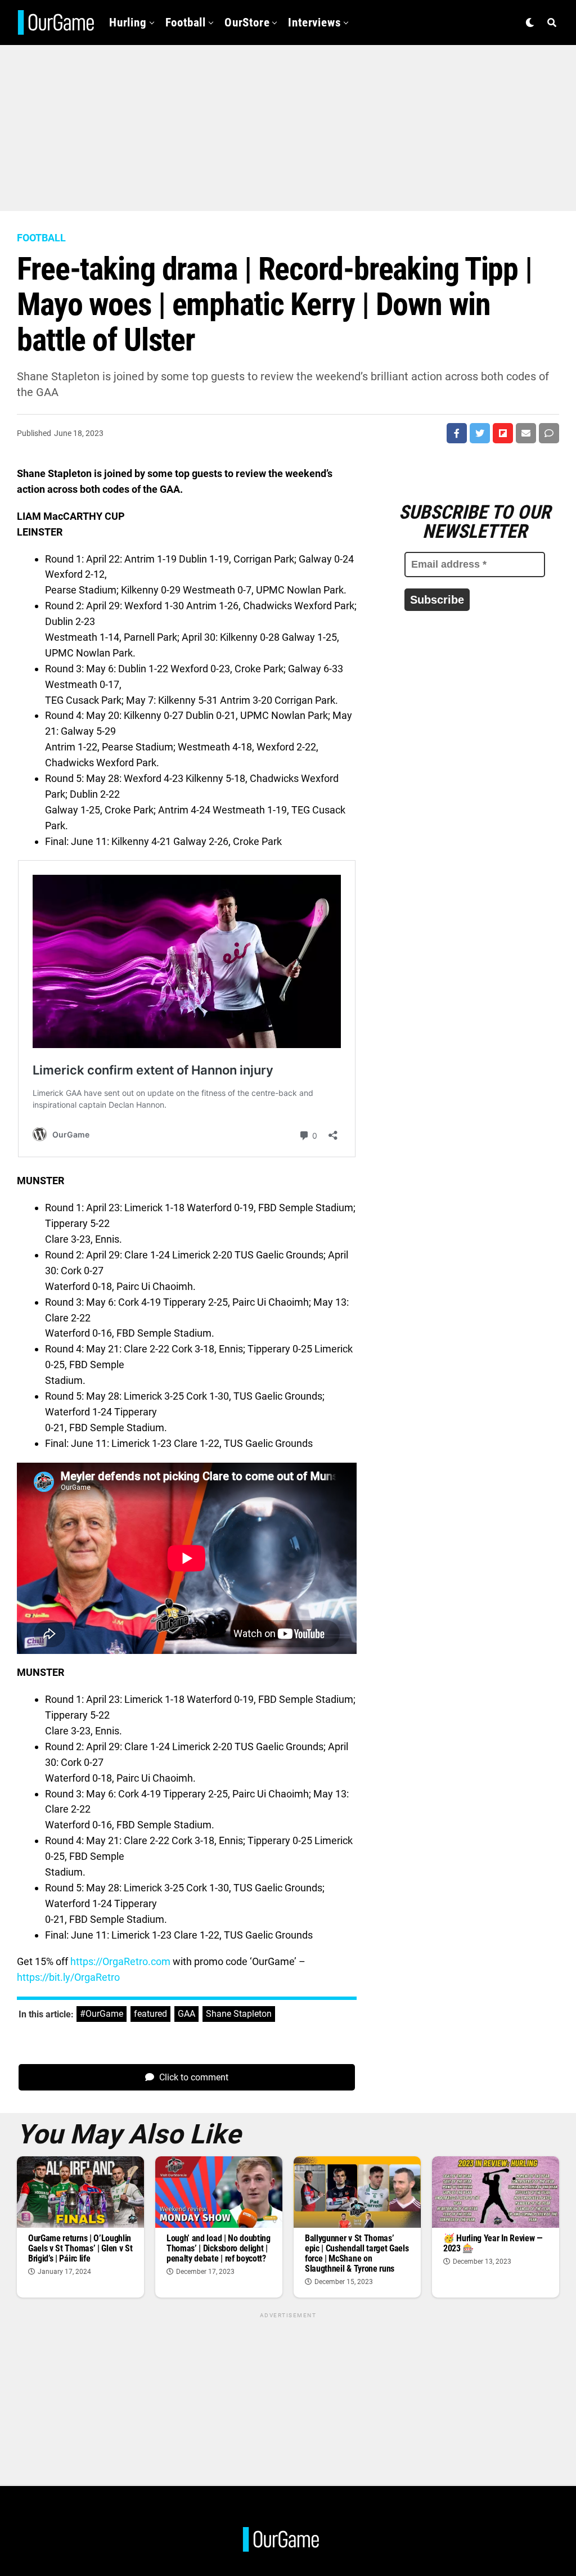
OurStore (247, 23)
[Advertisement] (288, 124)
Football (186, 23)
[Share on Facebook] (457, 433)
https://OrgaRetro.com (120, 1961)
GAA (186, 2014)
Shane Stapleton (239, 2014)
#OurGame (102, 2014)
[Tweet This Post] (480, 433)
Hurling (128, 23)
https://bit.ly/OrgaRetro (68, 1977)
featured (150, 2014)
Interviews (314, 23)
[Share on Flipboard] (503, 433)
